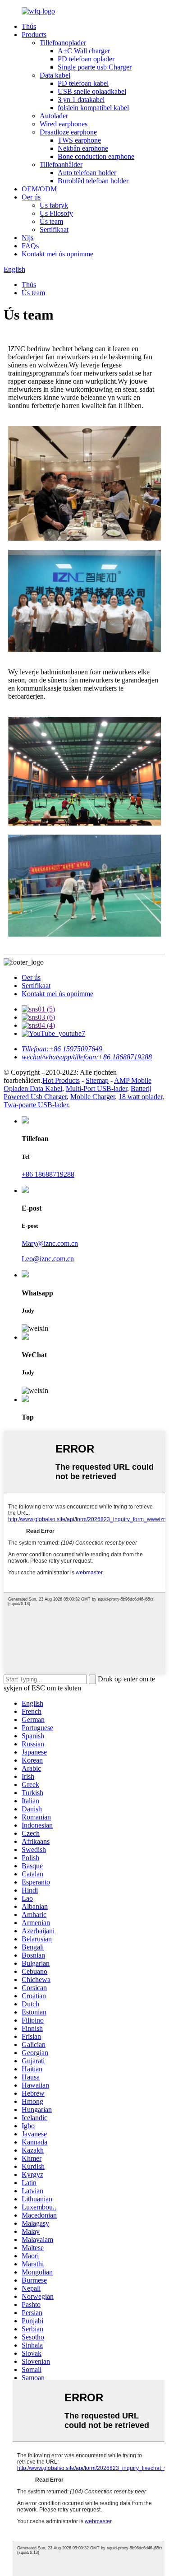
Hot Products (61, 1080)
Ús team (51, 221)
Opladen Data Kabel (33, 1088)
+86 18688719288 (48, 1174)
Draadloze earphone (68, 132)
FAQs (30, 246)
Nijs (27, 238)
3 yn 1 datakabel (81, 100)
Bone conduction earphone (96, 156)
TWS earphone (79, 140)
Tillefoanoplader (63, 43)
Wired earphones (64, 124)
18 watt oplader (140, 1097)
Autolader (54, 116)
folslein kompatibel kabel (93, 108)
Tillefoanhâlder (61, 165)
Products (34, 35)
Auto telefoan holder (87, 173)
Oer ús (31, 197)
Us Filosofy (56, 213)
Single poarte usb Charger (95, 67)
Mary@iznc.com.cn (50, 1243)
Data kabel (55, 75)
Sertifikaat (54, 230)
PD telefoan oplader (86, 59)
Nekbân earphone (83, 148)
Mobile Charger (93, 1097)
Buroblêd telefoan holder (93, 181)
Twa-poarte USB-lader (36, 1105)
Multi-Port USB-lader (96, 1088)
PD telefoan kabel (83, 83)
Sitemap (97, 1080)
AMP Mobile (133, 1080)
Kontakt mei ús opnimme (57, 254)
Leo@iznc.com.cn (48, 1259)
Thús (29, 26)
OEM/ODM (39, 189)
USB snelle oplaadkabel (92, 91)
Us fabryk (54, 205)
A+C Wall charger (84, 51)
